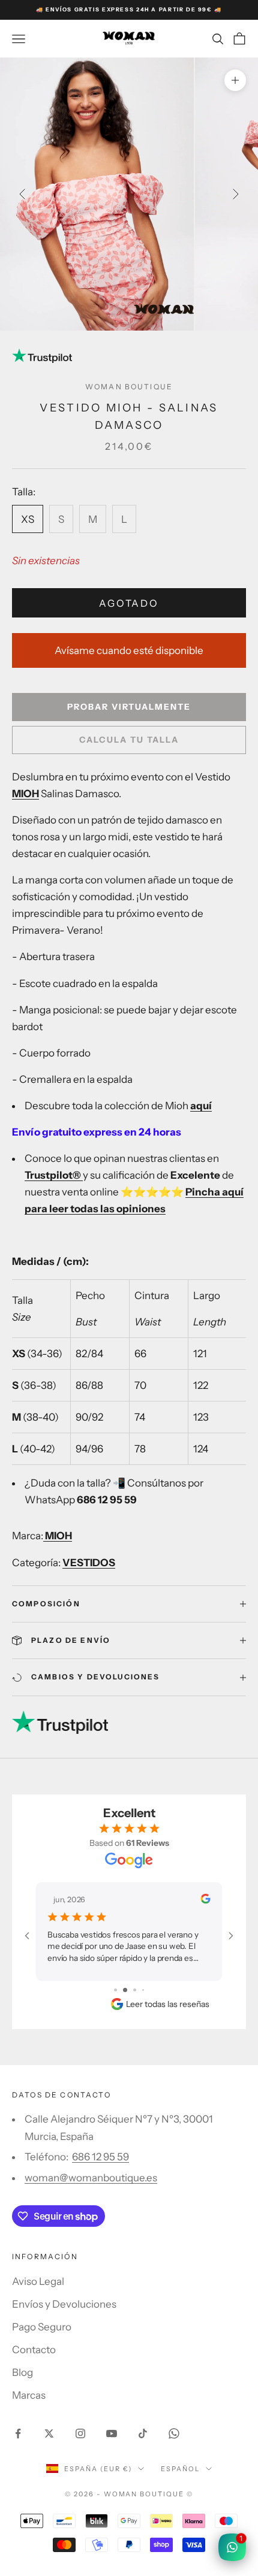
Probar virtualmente (129, 707)
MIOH (25, 794)
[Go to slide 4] (143, 1990)
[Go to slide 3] (135, 1990)
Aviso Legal (38, 2281)
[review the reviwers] (205, 1899)
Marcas (29, 2395)
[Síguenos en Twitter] (49, 2433)
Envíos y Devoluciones (64, 2304)
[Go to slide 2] (125, 1990)
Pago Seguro (42, 2327)
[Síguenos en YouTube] (112, 2433)
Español (180, 2469)
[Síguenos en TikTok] (143, 2433)
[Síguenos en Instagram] (80, 2433)
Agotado (129, 603)
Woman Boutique (129, 387)
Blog (22, 2372)
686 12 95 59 (100, 2157)
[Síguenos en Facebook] (18, 2433)
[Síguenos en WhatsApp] (174, 2433)
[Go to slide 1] (115, 1990)
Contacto (34, 2350)
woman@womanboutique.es (91, 2178)
